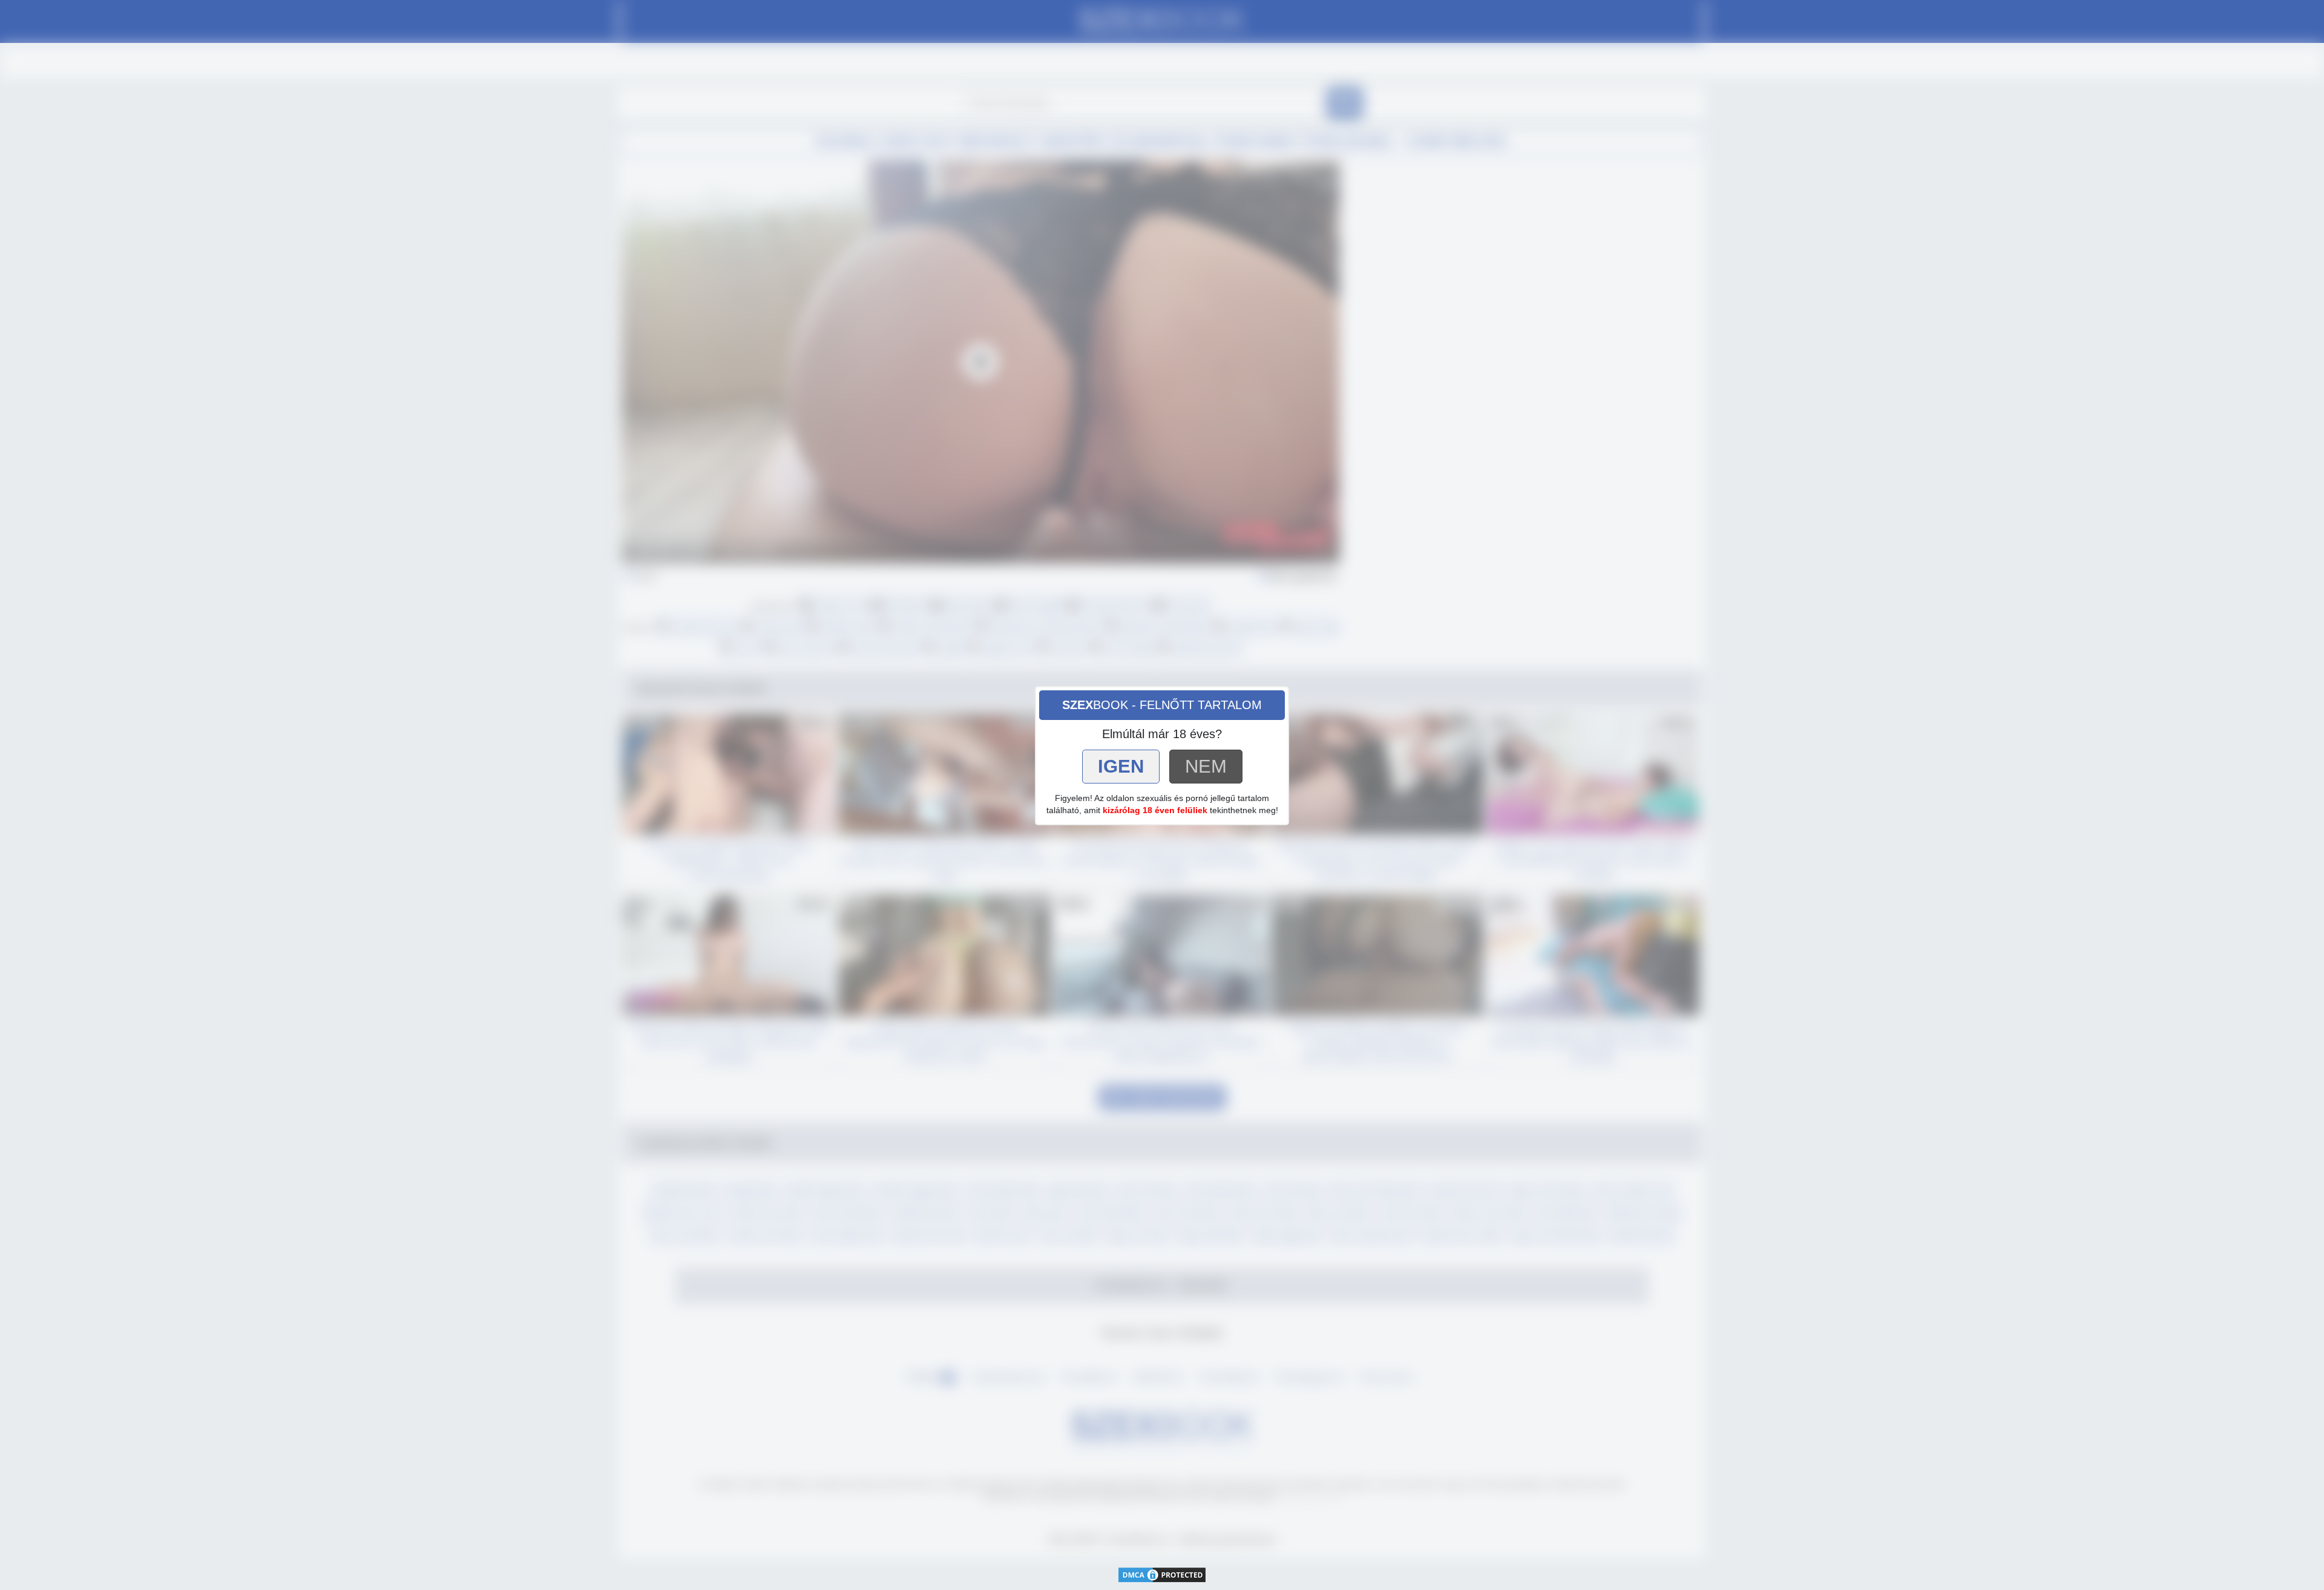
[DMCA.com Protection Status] (1162, 1574)
